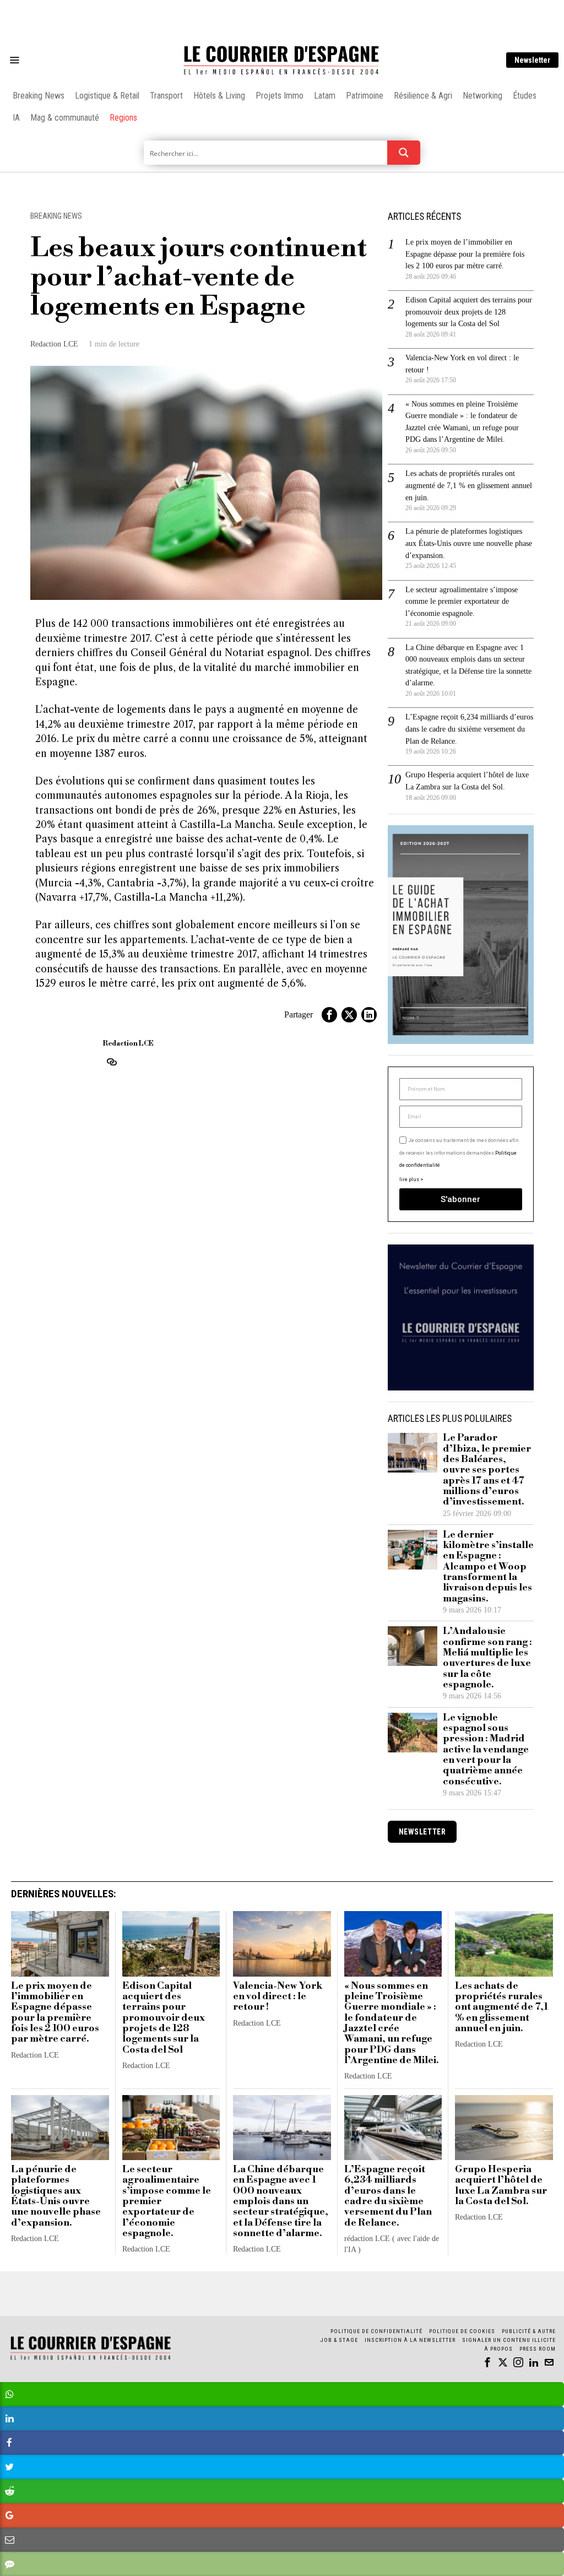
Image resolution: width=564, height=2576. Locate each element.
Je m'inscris (395, 1382)
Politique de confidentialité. (346, 1423)
